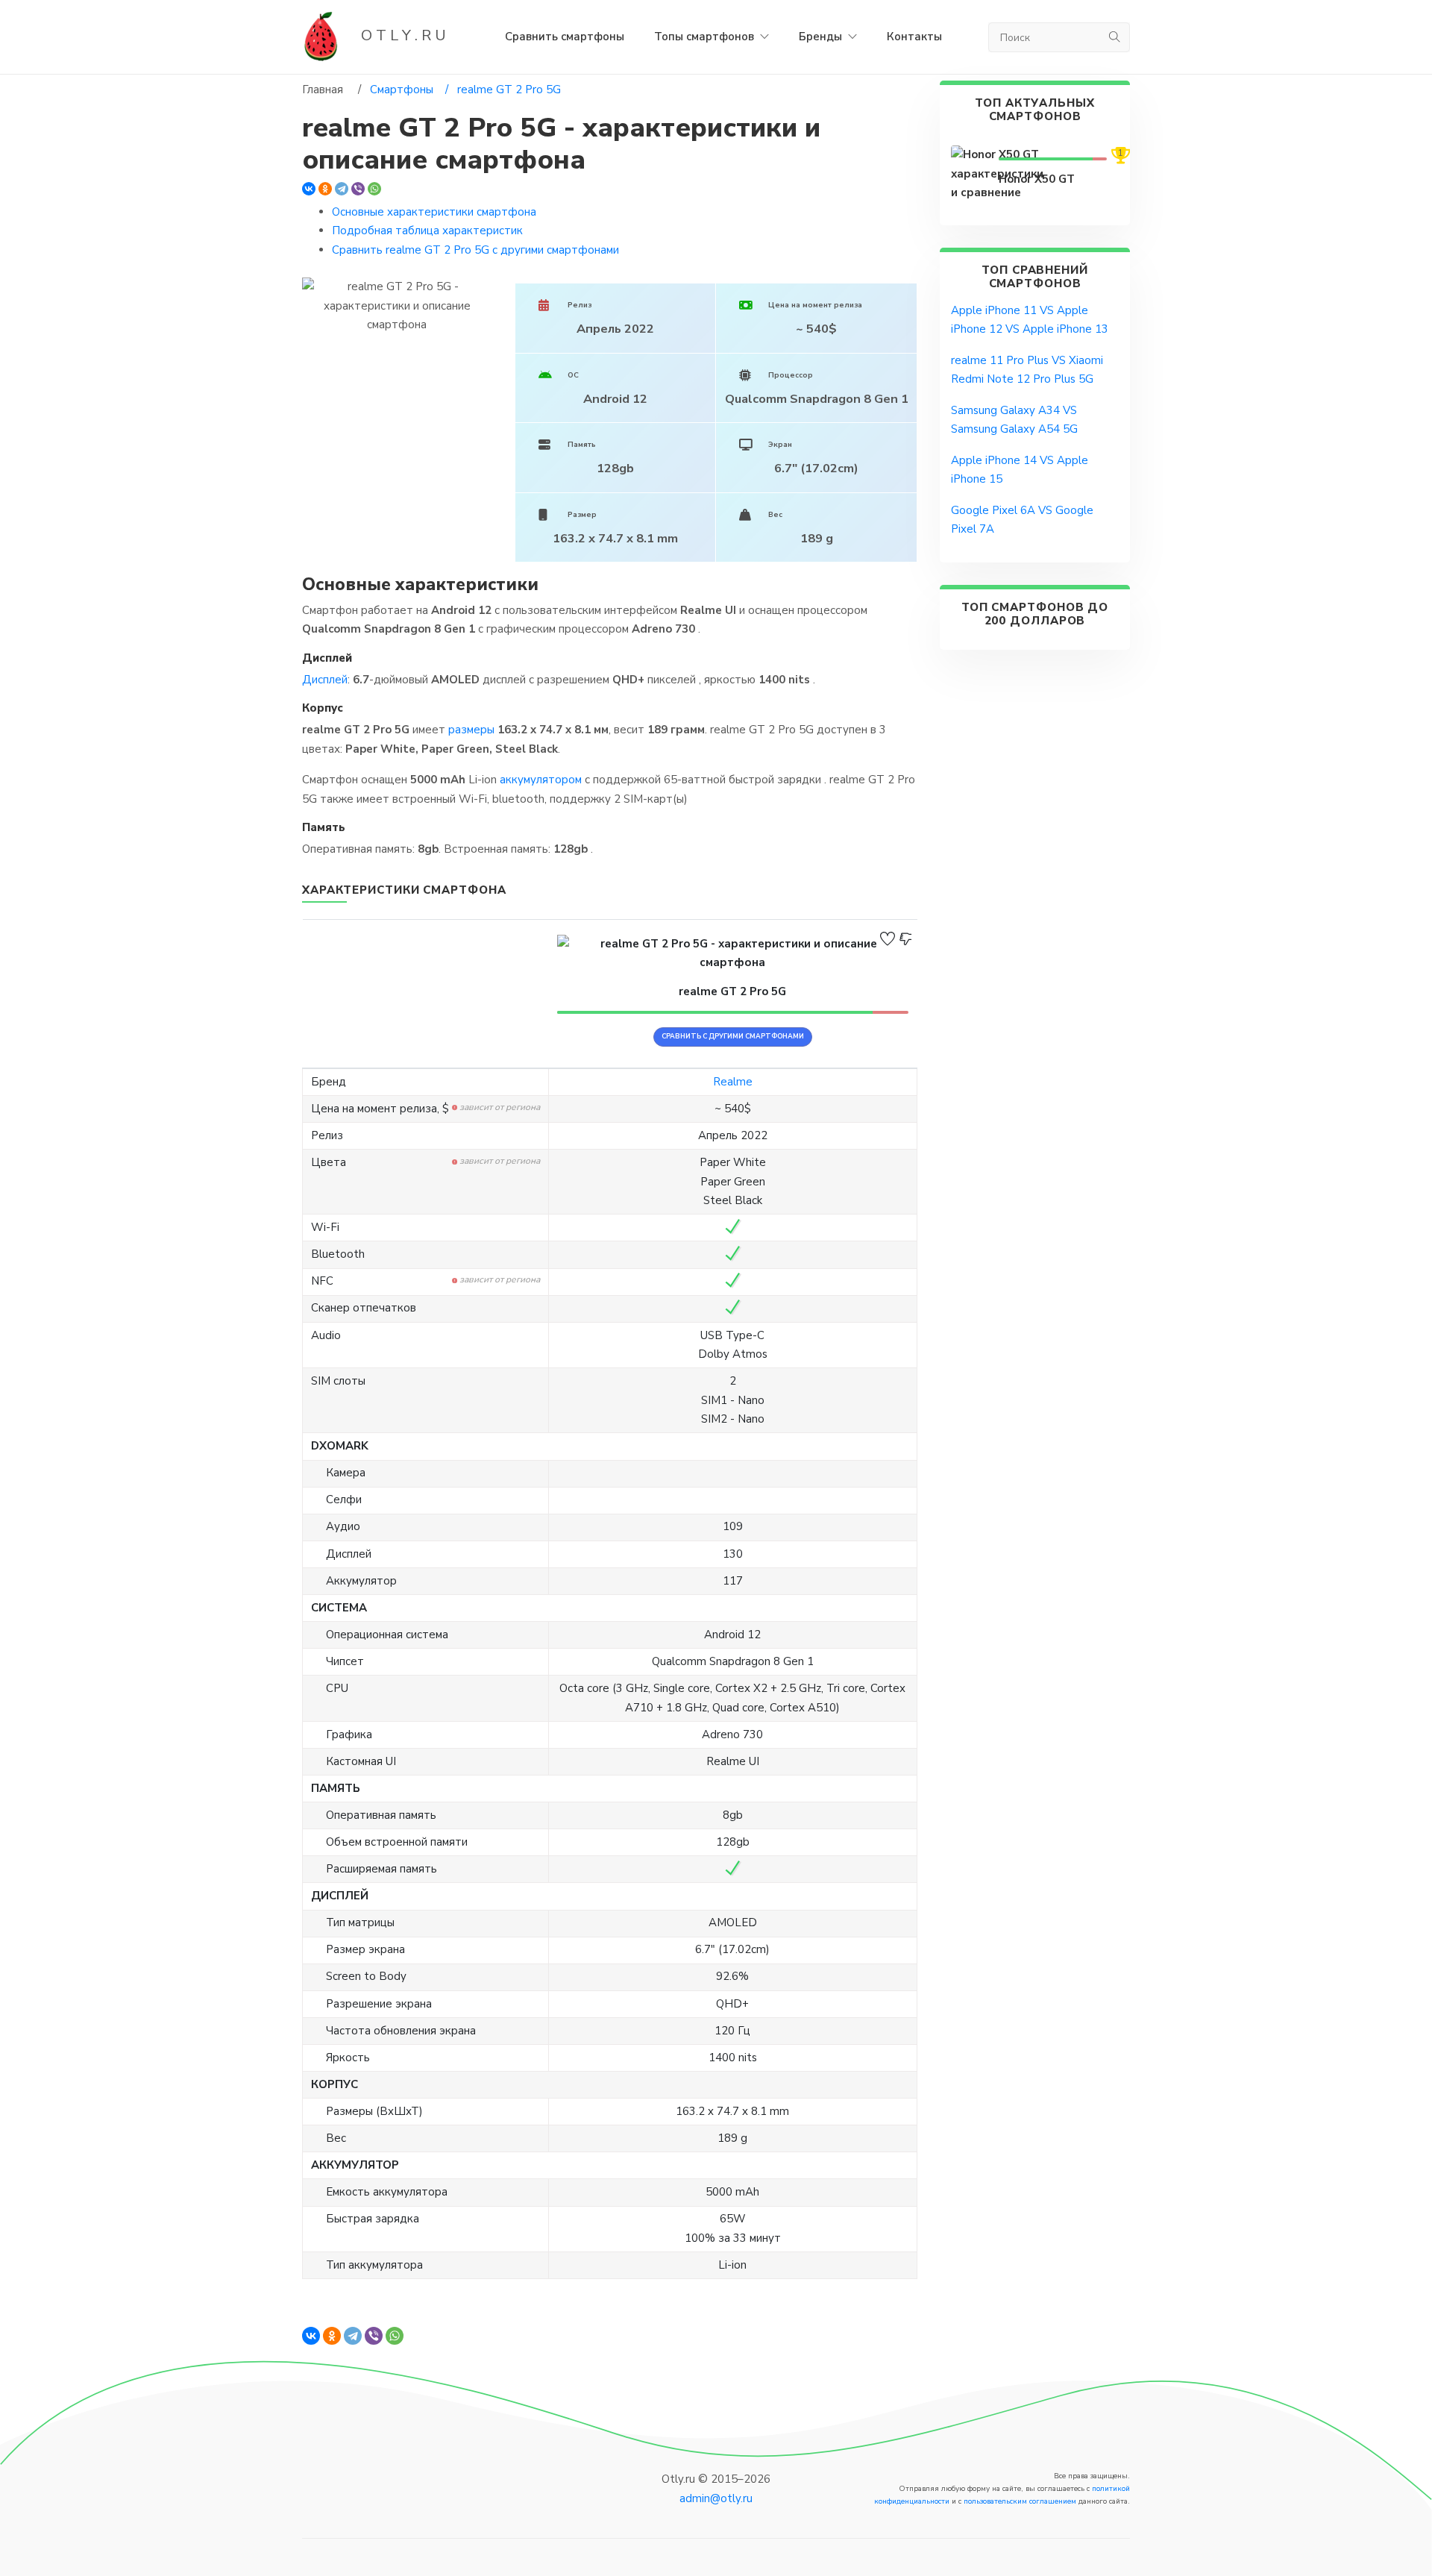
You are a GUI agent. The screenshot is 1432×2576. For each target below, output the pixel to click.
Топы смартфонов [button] (706, 37)
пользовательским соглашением (1020, 2501)
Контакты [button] (914, 37)
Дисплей (325, 680)
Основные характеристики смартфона (434, 212)
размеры (471, 730)
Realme (733, 1082)
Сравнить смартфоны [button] (565, 37)
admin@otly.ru (716, 2498)
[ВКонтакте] (309, 189)
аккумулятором (541, 780)
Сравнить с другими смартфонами (733, 1036)
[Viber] (358, 189)
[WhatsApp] (374, 189)
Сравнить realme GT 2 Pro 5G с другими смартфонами (475, 250)
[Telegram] (342, 189)
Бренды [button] (822, 37)
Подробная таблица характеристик (427, 231)
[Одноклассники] (325, 189)
